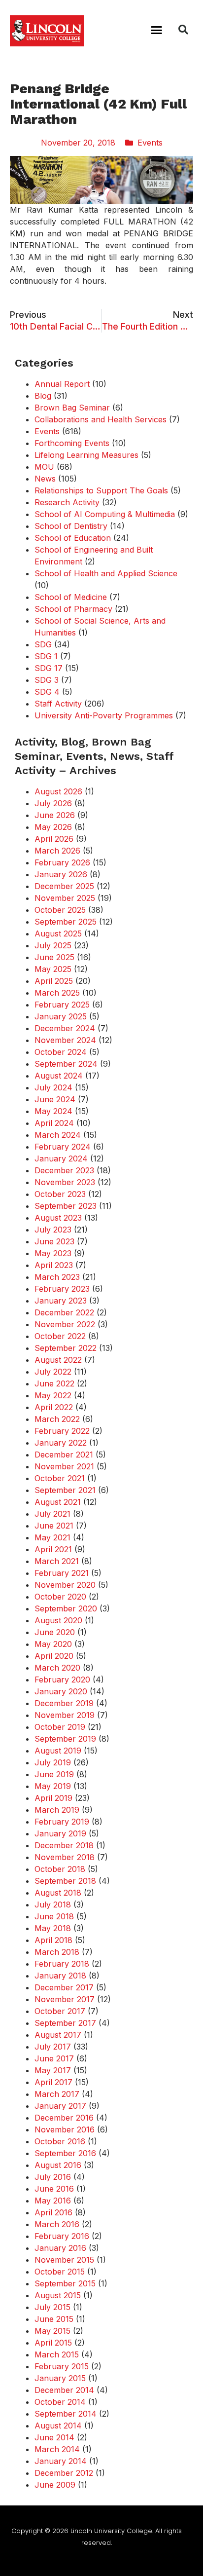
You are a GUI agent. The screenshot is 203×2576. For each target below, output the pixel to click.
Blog (43, 396)
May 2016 (53, 2201)
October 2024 (61, 1052)
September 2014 (66, 2414)
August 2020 (58, 1620)
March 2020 (57, 1668)
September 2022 (66, 1348)
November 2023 (65, 1182)
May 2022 (53, 1395)
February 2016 (62, 2236)
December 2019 (64, 1703)
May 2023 (53, 1253)
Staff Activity (58, 704)
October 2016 (60, 2141)
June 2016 (54, 2189)
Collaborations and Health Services (101, 419)
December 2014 (64, 2390)
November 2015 (64, 2260)
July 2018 (53, 1904)
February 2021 (62, 1573)
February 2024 (63, 1147)
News (45, 479)
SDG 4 (47, 692)
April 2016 (53, 2212)
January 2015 (60, 2378)
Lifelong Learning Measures (86, 455)
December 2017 (64, 1987)
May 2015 (52, 2331)
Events (150, 143)
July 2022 (53, 1372)
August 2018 (58, 1893)
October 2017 (60, 2011)
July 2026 (53, 803)
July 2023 (53, 1230)
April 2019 (53, 1798)
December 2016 (64, 2118)
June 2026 (55, 815)
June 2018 (54, 1916)
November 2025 (65, 898)
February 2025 (62, 1005)
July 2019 (53, 1762)
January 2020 (61, 1691)
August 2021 (58, 1502)
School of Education (73, 538)
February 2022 (62, 1431)
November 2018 (65, 1857)
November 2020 (65, 1585)
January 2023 (61, 1301)
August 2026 (58, 791)
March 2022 (57, 1419)
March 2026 (57, 851)
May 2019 (53, 1786)
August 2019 (58, 1751)
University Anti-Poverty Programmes (104, 715)
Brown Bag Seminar (72, 408)
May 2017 (53, 2070)
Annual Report (62, 384)
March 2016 (57, 2224)
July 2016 (53, 2177)
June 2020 (55, 1632)
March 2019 (57, 1810)
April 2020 (54, 1656)
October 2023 (60, 1194)
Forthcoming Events (72, 443)
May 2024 (53, 1111)
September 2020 (66, 1608)
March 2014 (57, 2449)
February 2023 (62, 1289)
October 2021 (60, 1478)
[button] (157, 30)
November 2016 (65, 2129)
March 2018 (57, 1952)
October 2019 (60, 1727)
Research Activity (67, 502)
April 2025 (54, 981)
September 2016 (65, 2153)
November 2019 (65, 1715)
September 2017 (65, 2023)
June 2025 (54, 957)
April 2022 (54, 1407)
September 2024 (66, 1064)
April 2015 (53, 2343)
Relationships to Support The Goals (101, 490)
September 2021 (65, 1490)
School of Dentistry (71, 526)
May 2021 (52, 1537)
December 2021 (64, 1455)
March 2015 (57, 2354)
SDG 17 (49, 668)
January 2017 (60, 2106)
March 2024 (58, 1135)
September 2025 (66, 922)
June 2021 (54, 1526)
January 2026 (61, 874)
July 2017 (53, 2047)
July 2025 (53, 945)
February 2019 (62, 1822)
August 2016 (58, 2165)
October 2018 (60, 1869)
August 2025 (58, 933)
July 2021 (52, 1514)
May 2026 (53, 827)
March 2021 (57, 1561)
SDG (43, 644)
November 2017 (65, 1999)
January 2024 (61, 1158)
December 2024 (65, 1028)
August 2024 (59, 1076)
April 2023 (54, 1265)
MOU (44, 467)
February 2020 (62, 1680)
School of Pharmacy (73, 609)
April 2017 (53, 2082)
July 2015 (52, 2307)
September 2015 (65, 2283)
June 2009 (55, 2485)
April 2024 (54, 1123)
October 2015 (60, 2272)
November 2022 (65, 1324)
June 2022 (54, 1383)
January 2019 (60, 1833)
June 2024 (55, 1099)
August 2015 (58, 2295)
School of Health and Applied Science (106, 573)
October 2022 (60, 1336)
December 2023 (64, 1170)
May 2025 (53, 969)
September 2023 (66, 1206)
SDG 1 (46, 656)
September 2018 (65, 1881)
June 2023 (54, 1241)
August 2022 (58, 1360)
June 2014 (54, 2437)
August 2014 (58, 2426)
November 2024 (65, 1040)
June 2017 (54, 2058)
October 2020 (60, 1597)
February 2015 (62, 2366)
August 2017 (58, 2035)
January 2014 (61, 2461)
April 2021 (53, 1549)
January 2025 (61, 1016)
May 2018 (53, 1928)
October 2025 (60, 910)
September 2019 (65, 1739)
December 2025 (64, 886)
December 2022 (64, 1312)
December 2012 (64, 2473)
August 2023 (58, 1218)
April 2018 (53, 1940)
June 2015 (54, 2319)
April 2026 (54, 839)
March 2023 (57, 1277)
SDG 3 (47, 680)
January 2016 (60, 2248)
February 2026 (62, 862)
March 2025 (57, 993)
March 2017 (57, 2094)
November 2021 (64, 1466)
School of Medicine (71, 597)
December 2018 (64, 1845)
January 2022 (61, 1443)
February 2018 (62, 1964)
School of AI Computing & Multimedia (105, 514)
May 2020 (53, 1644)
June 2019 (54, 1774)
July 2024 (53, 1087)
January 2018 (60, 1976)
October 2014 (60, 2402)
